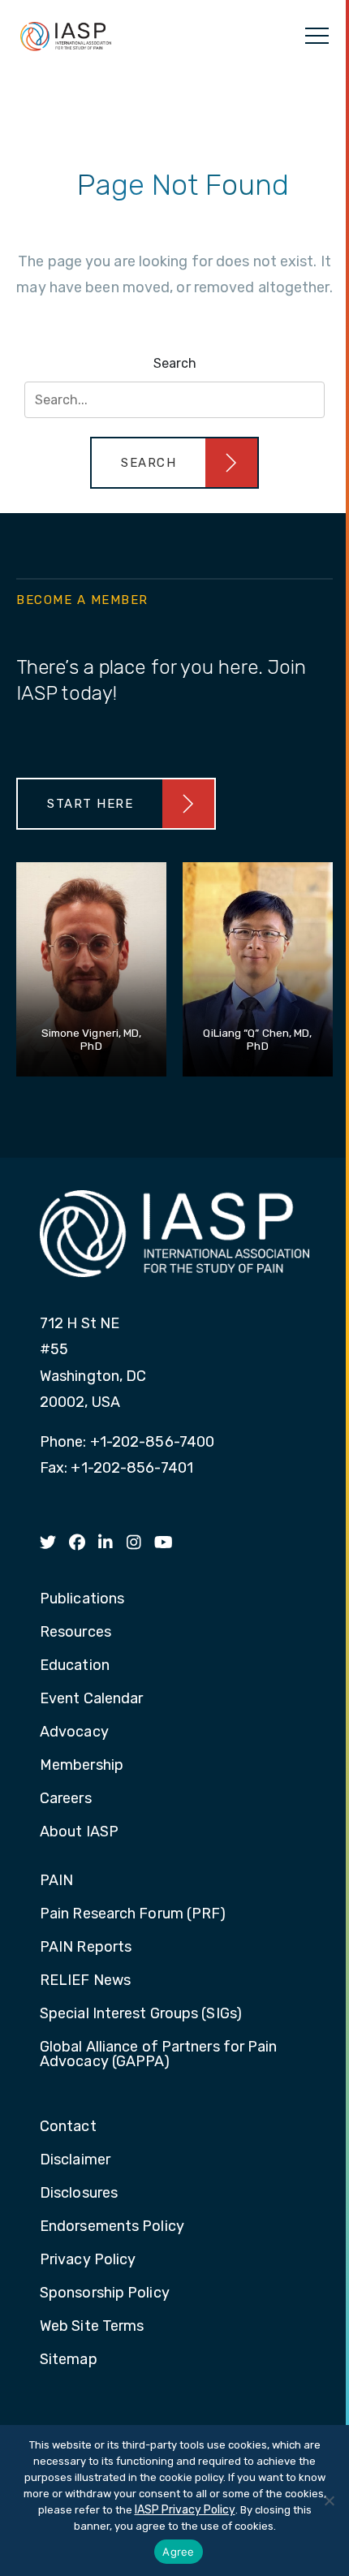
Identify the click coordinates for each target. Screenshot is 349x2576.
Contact (68, 2127)
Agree (178, 2552)
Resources (75, 1633)
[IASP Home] (66, 36)
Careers (66, 1799)
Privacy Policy (88, 2260)
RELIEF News (85, 1981)
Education (75, 1666)
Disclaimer (75, 2160)
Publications (82, 1599)
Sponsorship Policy (105, 2293)
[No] (329, 2500)
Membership (82, 1766)
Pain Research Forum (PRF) (133, 1914)
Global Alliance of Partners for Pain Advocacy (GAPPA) (159, 2055)
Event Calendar (91, 1699)
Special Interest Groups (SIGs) (141, 2014)
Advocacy (74, 1732)
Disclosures (79, 2194)
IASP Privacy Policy (185, 2510)
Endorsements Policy (112, 2227)
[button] (174, 463)
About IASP (79, 1832)
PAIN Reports (86, 1948)
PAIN (56, 1881)
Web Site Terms (92, 2327)
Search (175, 363)
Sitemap (69, 2360)
